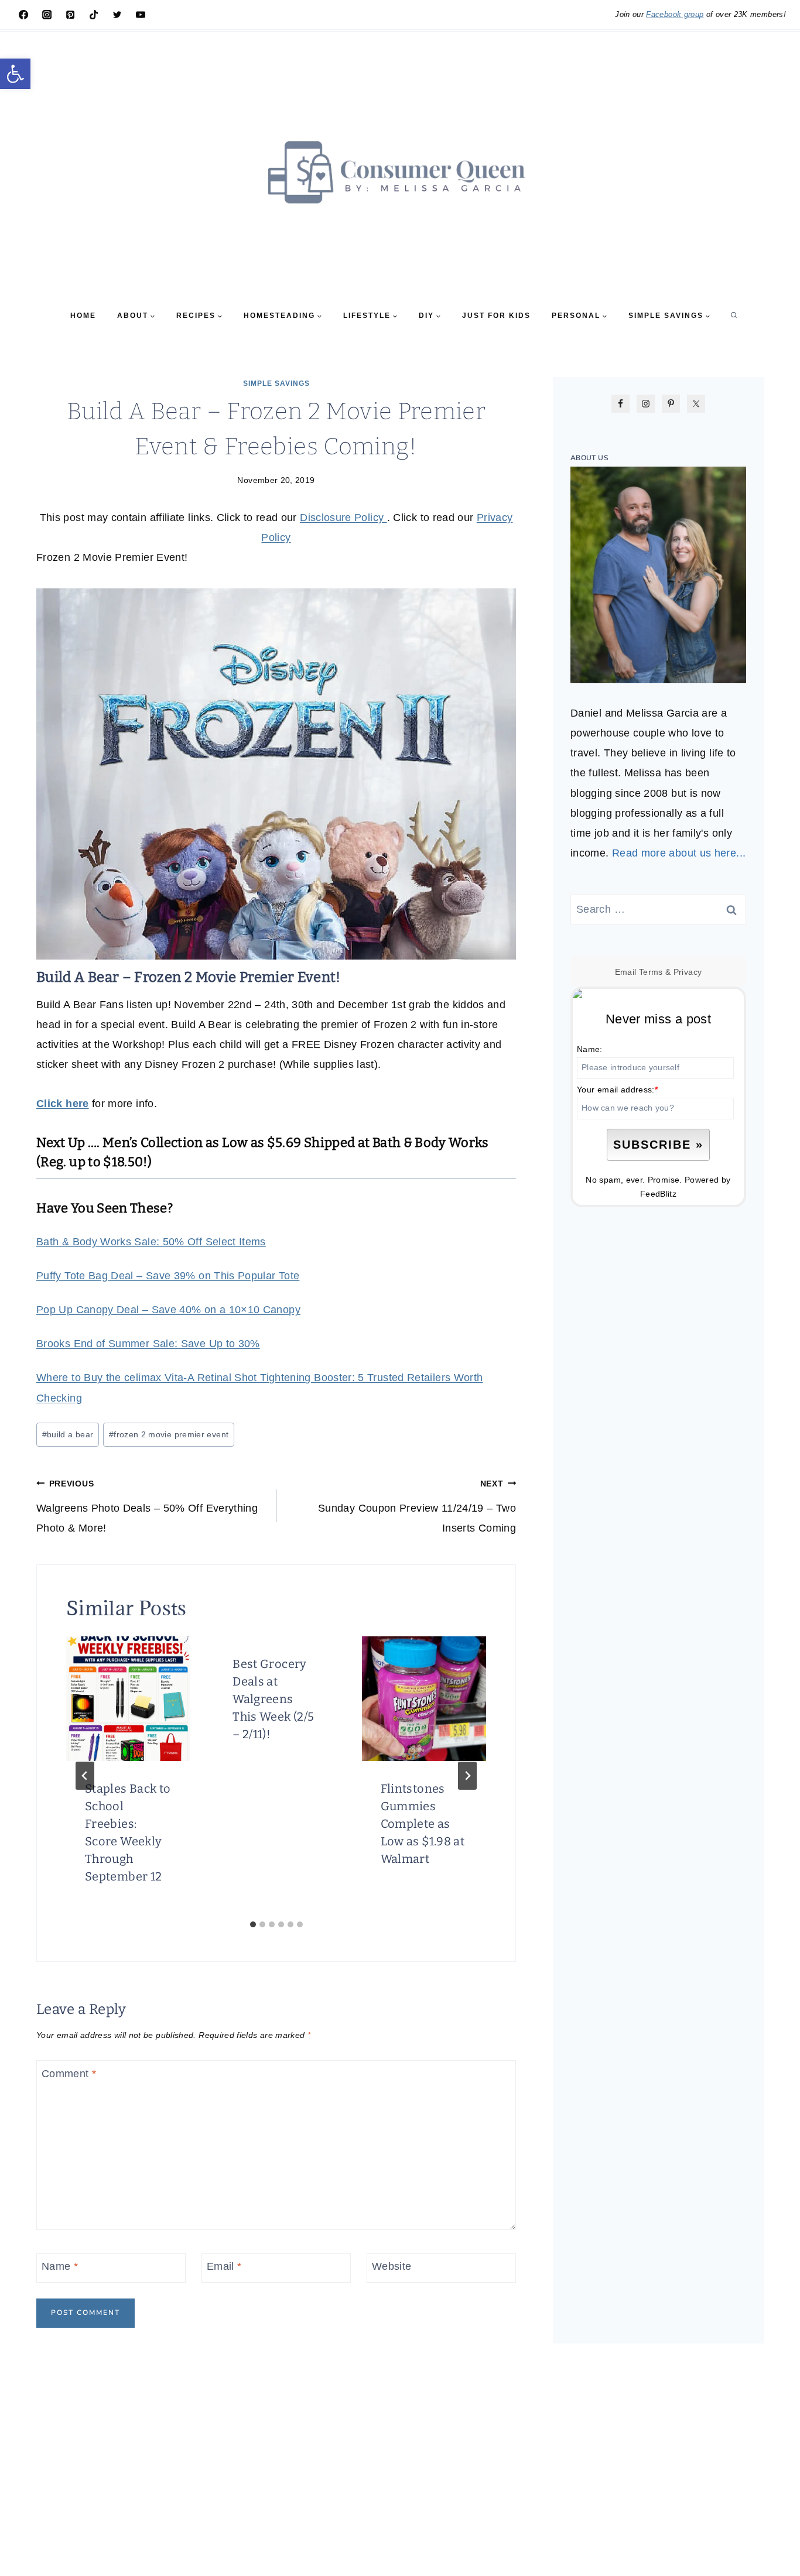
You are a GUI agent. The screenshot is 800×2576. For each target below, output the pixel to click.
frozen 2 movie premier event (169, 1434)
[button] (15, 74)
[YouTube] (141, 15)
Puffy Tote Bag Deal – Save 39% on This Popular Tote (168, 1276)
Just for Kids (496, 316)
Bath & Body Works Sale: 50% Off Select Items (151, 1242)
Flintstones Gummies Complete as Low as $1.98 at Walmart (423, 1824)
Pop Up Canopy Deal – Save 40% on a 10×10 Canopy (168, 1310)
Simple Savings (276, 383)
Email (224, 2267)
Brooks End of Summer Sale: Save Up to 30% (148, 1344)
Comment (69, 2074)
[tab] (253, 1924)
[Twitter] (117, 15)
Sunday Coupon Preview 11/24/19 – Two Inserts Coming (417, 1506)
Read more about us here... (679, 853)
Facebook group (675, 14)
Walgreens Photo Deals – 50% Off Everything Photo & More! (147, 1506)
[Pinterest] (70, 15)
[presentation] (128, 1698)
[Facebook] (23, 15)
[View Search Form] (734, 316)
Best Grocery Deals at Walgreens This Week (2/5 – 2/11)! (273, 1699)
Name (60, 2267)
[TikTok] (94, 15)
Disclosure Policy (343, 518)
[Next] (467, 1776)
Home (83, 316)
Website (392, 2267)
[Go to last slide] (85, 1776)
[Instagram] (47, 15)
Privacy (688, 972)
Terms (651, 972)
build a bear (68, 1434)
